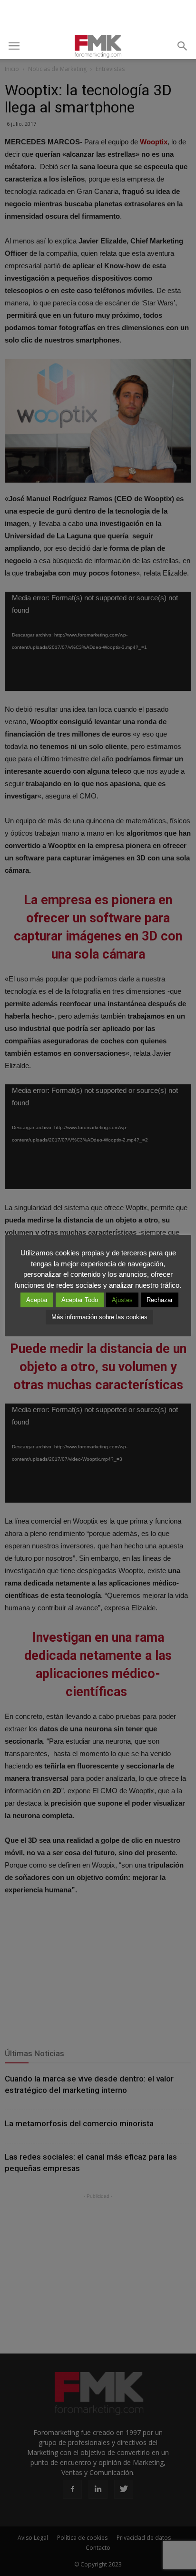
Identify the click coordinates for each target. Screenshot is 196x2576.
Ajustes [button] (122, 1300)
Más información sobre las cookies (99, 1317)
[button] (183, 46)
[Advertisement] (98, 17)
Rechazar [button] (160, 1300)
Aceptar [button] (37, 1300)
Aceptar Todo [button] (80, 1300)
